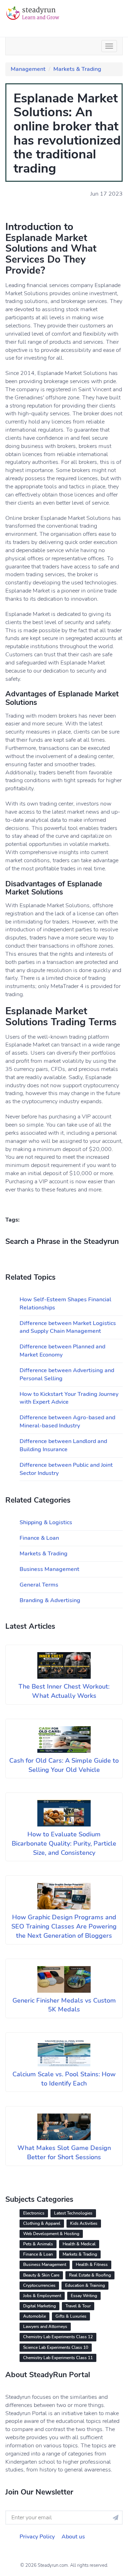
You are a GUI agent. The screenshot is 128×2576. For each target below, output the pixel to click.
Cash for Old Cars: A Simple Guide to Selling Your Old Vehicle (64, 1765)
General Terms (39, 1585)
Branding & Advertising (50, 1600)
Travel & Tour (78, 2306)
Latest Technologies (73, 2213)
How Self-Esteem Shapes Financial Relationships (65, 1304)
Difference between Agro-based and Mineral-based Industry (67, 1422)
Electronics (34, 2213)
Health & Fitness (92, 2264)
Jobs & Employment (42, 2296)
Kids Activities (84, 2223)
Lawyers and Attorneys (45, 2327)
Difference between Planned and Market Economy (62, 1351)
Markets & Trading (77, 69)
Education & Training (85, 2285)
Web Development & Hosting (51, 2234)
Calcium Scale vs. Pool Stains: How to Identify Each (64, 2079)
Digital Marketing (39, 2306)
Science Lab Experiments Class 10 (56, 2347)
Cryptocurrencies (39, 2285)
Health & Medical (79, 2244)
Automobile (34, 2316)
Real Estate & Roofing (90, 2275)
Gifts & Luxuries (71, 2316)
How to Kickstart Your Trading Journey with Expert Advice (69, 1398)
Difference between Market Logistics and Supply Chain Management (68, 1327)
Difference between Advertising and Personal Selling (67, 1374)
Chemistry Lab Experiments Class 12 (58, 2337)
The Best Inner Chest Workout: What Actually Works (64, 1691)
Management (28, 69)
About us (73, 2537)
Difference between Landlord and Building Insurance (63, 1445)
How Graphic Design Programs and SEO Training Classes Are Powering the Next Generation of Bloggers (64, 1926)
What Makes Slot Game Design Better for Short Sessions (64, 2153)
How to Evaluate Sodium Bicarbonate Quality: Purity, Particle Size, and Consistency (64, 1843)
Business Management (49, 1569)
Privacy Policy (37, 2537)
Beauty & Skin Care (41, 2275)
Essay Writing (84, 2296)
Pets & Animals (38, 2244)
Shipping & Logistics (46, 1522)
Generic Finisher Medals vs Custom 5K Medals (64, 2005)
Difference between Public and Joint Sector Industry (66, 1469)
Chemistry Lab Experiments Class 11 (58, 2358)
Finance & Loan (39, 1538)
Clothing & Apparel (42, 2223)
